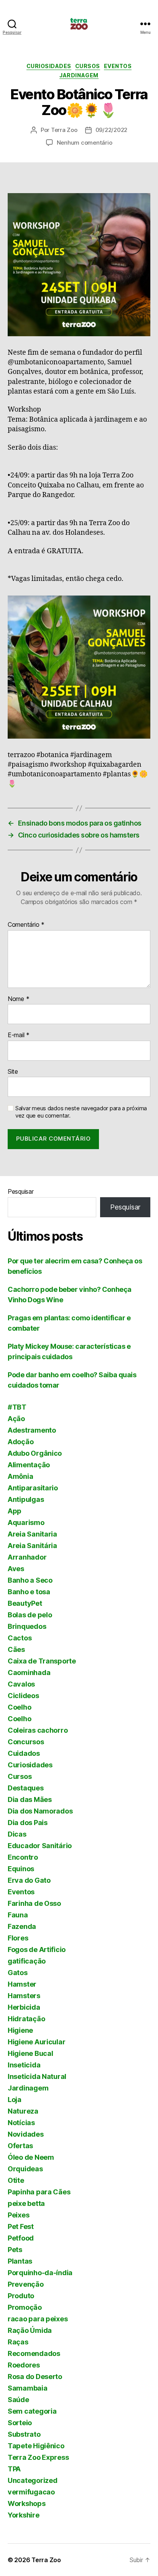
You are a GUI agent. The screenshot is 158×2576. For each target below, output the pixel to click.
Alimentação (29, 1465)
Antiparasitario (33, 1488)
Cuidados (24, 1753)
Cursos (88, 66)
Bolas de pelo (30, 1615)
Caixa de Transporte (42, 1661)
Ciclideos (23, 1696)
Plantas (20, 2261)
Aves (16, 1569)
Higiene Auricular (36, 2042)
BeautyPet (25, 1603)
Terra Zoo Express (38, 2457)
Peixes (18, 2215)
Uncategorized (33, 2480)
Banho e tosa (29, 1592)
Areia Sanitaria (32, 1534)
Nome (18, 999)
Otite (16, 2180)
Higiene (20, 2030)
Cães (16, 1649)
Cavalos (21, 1684)
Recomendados (34, 2353)
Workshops (27, 2503)
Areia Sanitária (32, 1546)
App (15, 1511)
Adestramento (32, 1430)
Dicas (17, 1834)
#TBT (17, 1407)
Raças (18, 2342)
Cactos (20, 1638)
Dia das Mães (30, 1799)
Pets (15, 2250)
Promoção (25, 2307)
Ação (16, 1419)
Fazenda (22, 1926)
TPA (14, 2469)
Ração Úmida (30, 2330)
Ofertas (20, 2146)
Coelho (19, 1707)
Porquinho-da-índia (40, 2273)
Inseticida (24, 2065)
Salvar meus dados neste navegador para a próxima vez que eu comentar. (81, 1112)
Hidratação (26, 2019)
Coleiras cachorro (38, 1730)
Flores (18, 1938)
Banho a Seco (30, 1580)
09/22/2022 (111, 130)
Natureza (23, 2111)
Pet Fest (21, 2226)
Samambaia (28, 2388)
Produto (21, 2296)
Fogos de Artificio (37, 1950)
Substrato (24, 2434)
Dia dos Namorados (40, 1811)
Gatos (18, 1973)
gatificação (27, 1961)
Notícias (21, 2123)
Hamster (22, 1984)
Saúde (18, 2400)
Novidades (26, 2134)
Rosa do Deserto (35, 2377)
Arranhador (27, 1557)
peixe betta (26, 2203)
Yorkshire (24, 2515)
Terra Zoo (64, 130)
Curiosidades (49, 66)
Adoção (21, 1442)
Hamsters (24, 1996)
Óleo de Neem (31, 2157)
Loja (15, 2100)
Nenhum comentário (85, 143)
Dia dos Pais (28, 1823)
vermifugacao (31, 2492)
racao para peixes (38, 2319)
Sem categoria (32, 2411)
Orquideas (25, 2169)
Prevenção (26, 2284)
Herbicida (24, 2007)
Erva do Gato (29, 1880)
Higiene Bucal (30, 2053)
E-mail (19, 1035)
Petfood (21, 2238)
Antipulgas (26, 1499)
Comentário (26, 925)
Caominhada (29, 1673)
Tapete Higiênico (36, 2446)
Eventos (118, 66)
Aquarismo (26, 1522)
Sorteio (20, 2423)
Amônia (20, 1476)
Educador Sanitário (40, 1846)
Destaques (26, 1788)
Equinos (21, 1869)
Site (13, 1072)
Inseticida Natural (37, 2076)
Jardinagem (79, 75)
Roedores (24, 2365)
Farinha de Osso (34, 1903)
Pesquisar (21, 1191)
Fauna (18, 1915)
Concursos (26, 1742)
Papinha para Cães (39, 2192)
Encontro (23, 1857)
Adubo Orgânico (35, 1453)
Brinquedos (27, 1626)
